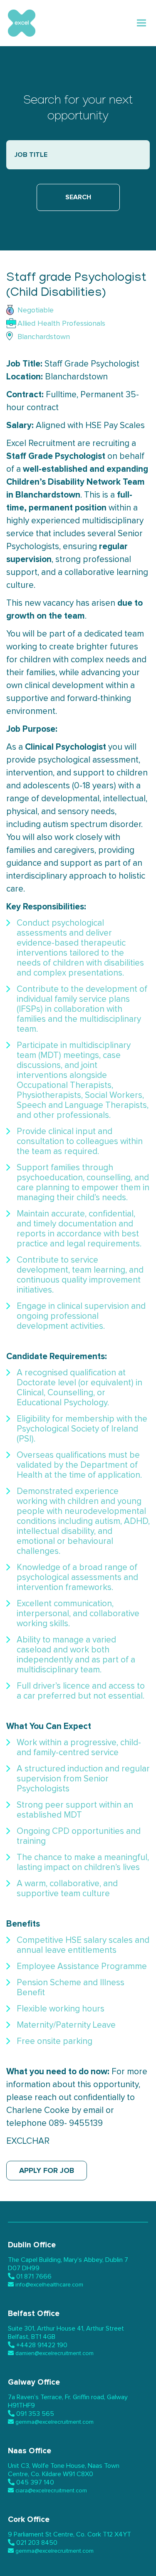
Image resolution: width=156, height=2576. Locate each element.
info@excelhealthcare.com (49, 2285)
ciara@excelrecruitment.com (51, 2491)
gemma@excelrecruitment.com (54, 2422)
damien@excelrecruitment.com (54, 2353)
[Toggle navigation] (142, 23)
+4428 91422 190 (42, 2345)
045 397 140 (35, 2482)
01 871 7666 (34, 2276)
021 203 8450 (37, 2543)
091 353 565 (35, 2414)
